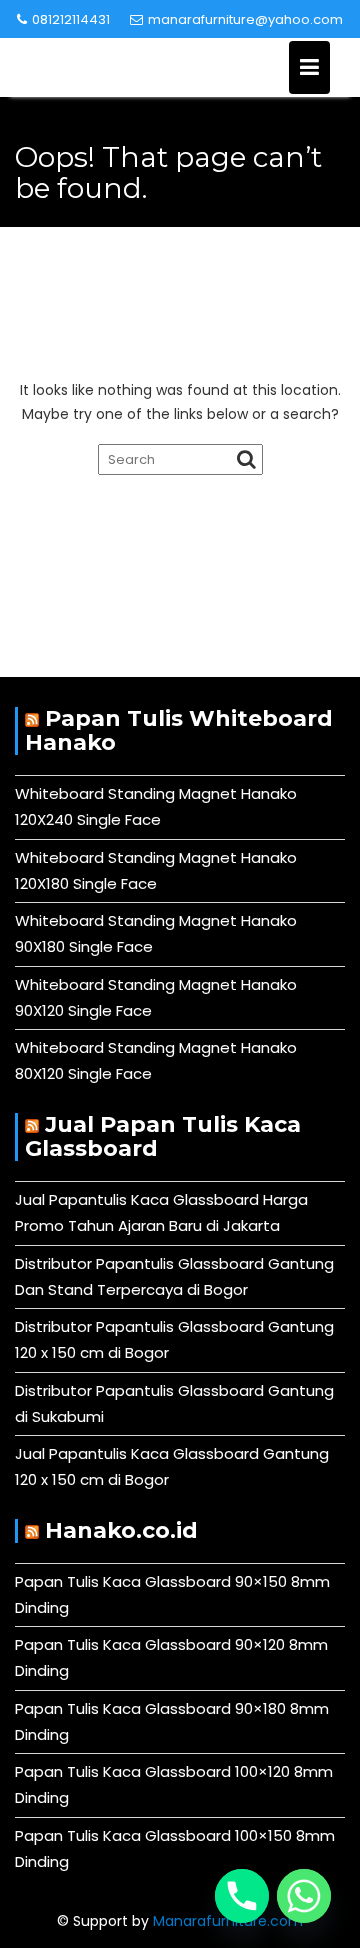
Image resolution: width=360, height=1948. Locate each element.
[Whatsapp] (304, 1896)
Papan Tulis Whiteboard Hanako (179, 730)
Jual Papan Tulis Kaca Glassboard (163, 1136)
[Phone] (242, 1896)
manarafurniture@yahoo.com (245, 19)
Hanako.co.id (121, 1530)
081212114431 (71, 19)
